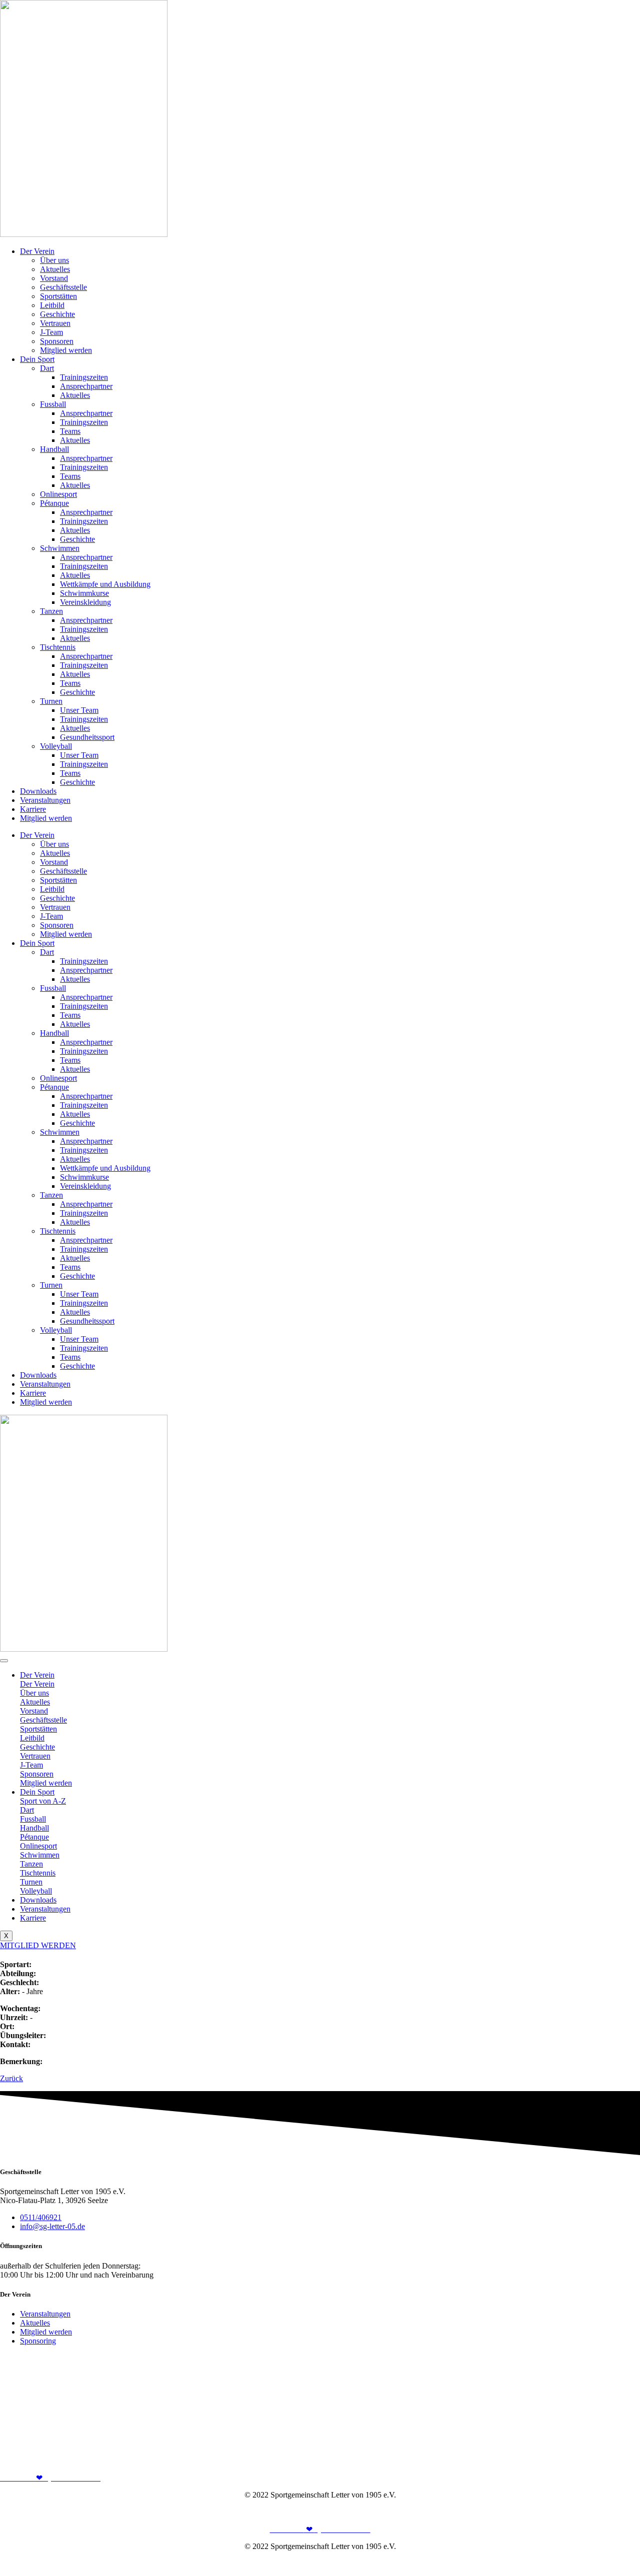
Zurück (11, 2078)
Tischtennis (58, 647)
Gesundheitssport (87, 737)
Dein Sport (37, 359)
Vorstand (54, 278)
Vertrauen (55, 323)
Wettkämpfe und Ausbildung (105, 584)
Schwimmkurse (84, 593)
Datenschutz (620, 2512)
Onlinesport (58, 494)
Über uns (54, 260)
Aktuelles (55, 269)
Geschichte (57, 314)
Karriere (33, 809)
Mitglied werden (66, 350)
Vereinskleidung (85, 602)
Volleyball (56, 746)
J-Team (51, 332)
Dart (47, 368)
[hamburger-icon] (4, 1661)
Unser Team (79, 710)
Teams (70, 431)
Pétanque (54, 503)
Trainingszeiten (84, 377)
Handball (54, 449)
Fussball (53, 404)
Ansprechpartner (86, 386)
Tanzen (51, 611)
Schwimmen (60, 548)
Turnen (51, 701)
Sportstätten (58, 296)
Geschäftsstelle (63, 287)
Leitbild (52, 305)
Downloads (38, 791)
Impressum (578, 2512)
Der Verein (37, 251)
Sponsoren (57, 341)
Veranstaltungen (45, 800)
